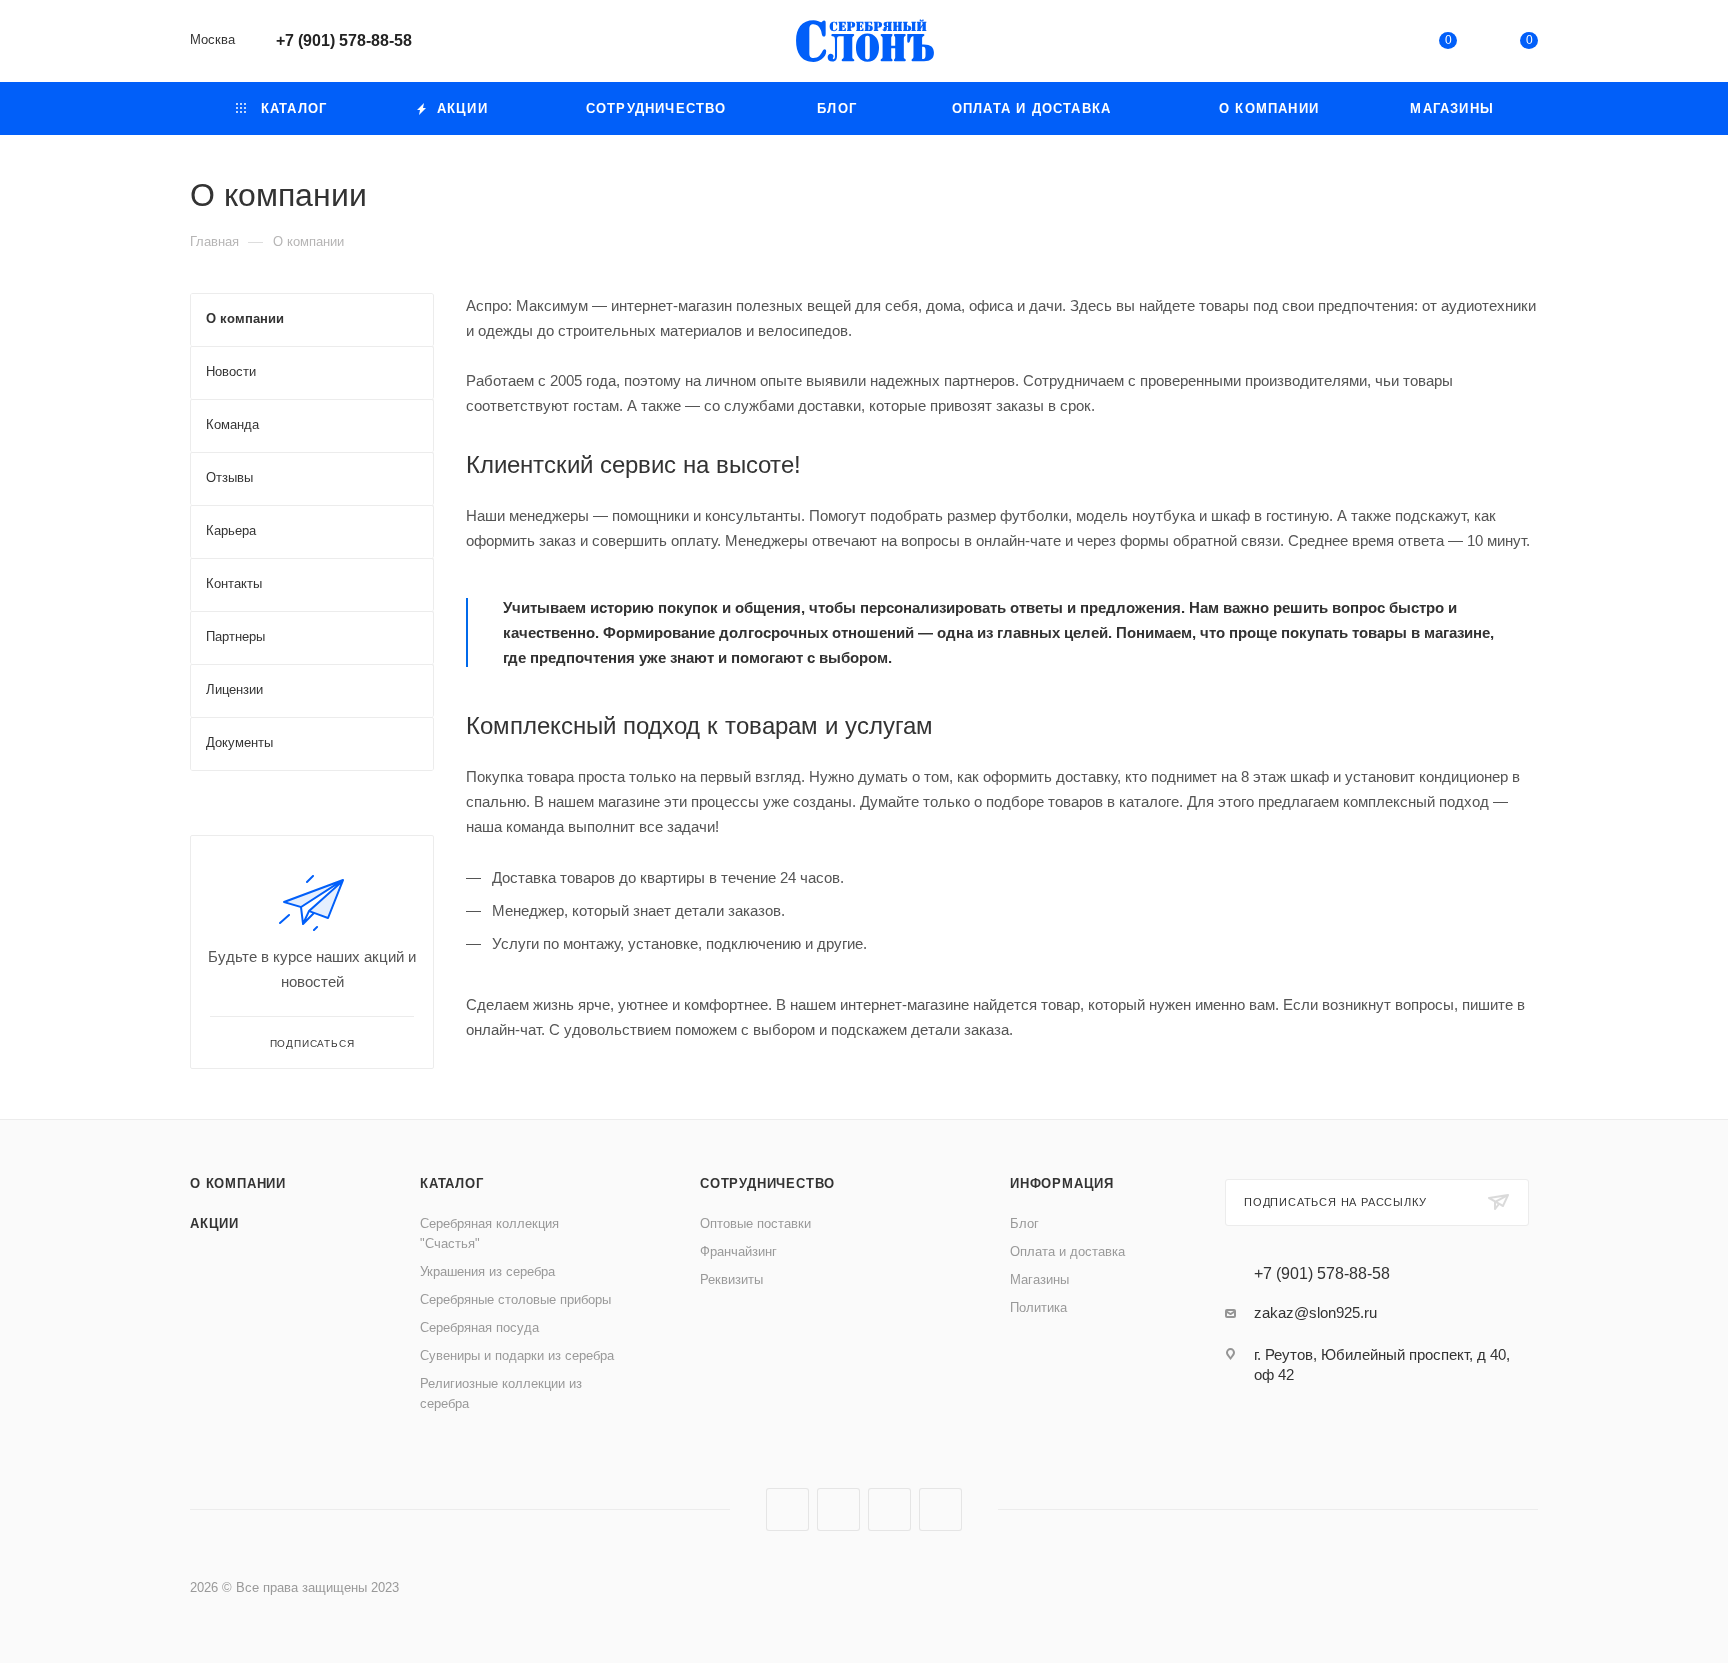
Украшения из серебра (487, 1271)
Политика (1038, 1307)
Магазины (1039, 1279)
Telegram (838, 1509)
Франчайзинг (738, 1251)
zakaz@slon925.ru (1315, 1312)
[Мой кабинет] (1366, 44)
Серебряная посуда (479, 1327)
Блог (1024, 1223)
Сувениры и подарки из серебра (517, 1355)
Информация (1062, 1183)
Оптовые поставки (755, 1223)
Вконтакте (787, 1509)
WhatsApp (940, 1509)
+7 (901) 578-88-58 (344, 40)
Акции (214, 1223)
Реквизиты (731, 1279)
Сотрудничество (767, 1183)
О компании (238, 1183)
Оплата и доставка (1067, 1251)
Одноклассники (889, 1509)
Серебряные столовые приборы (515, 1299)
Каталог (452, 1183)
